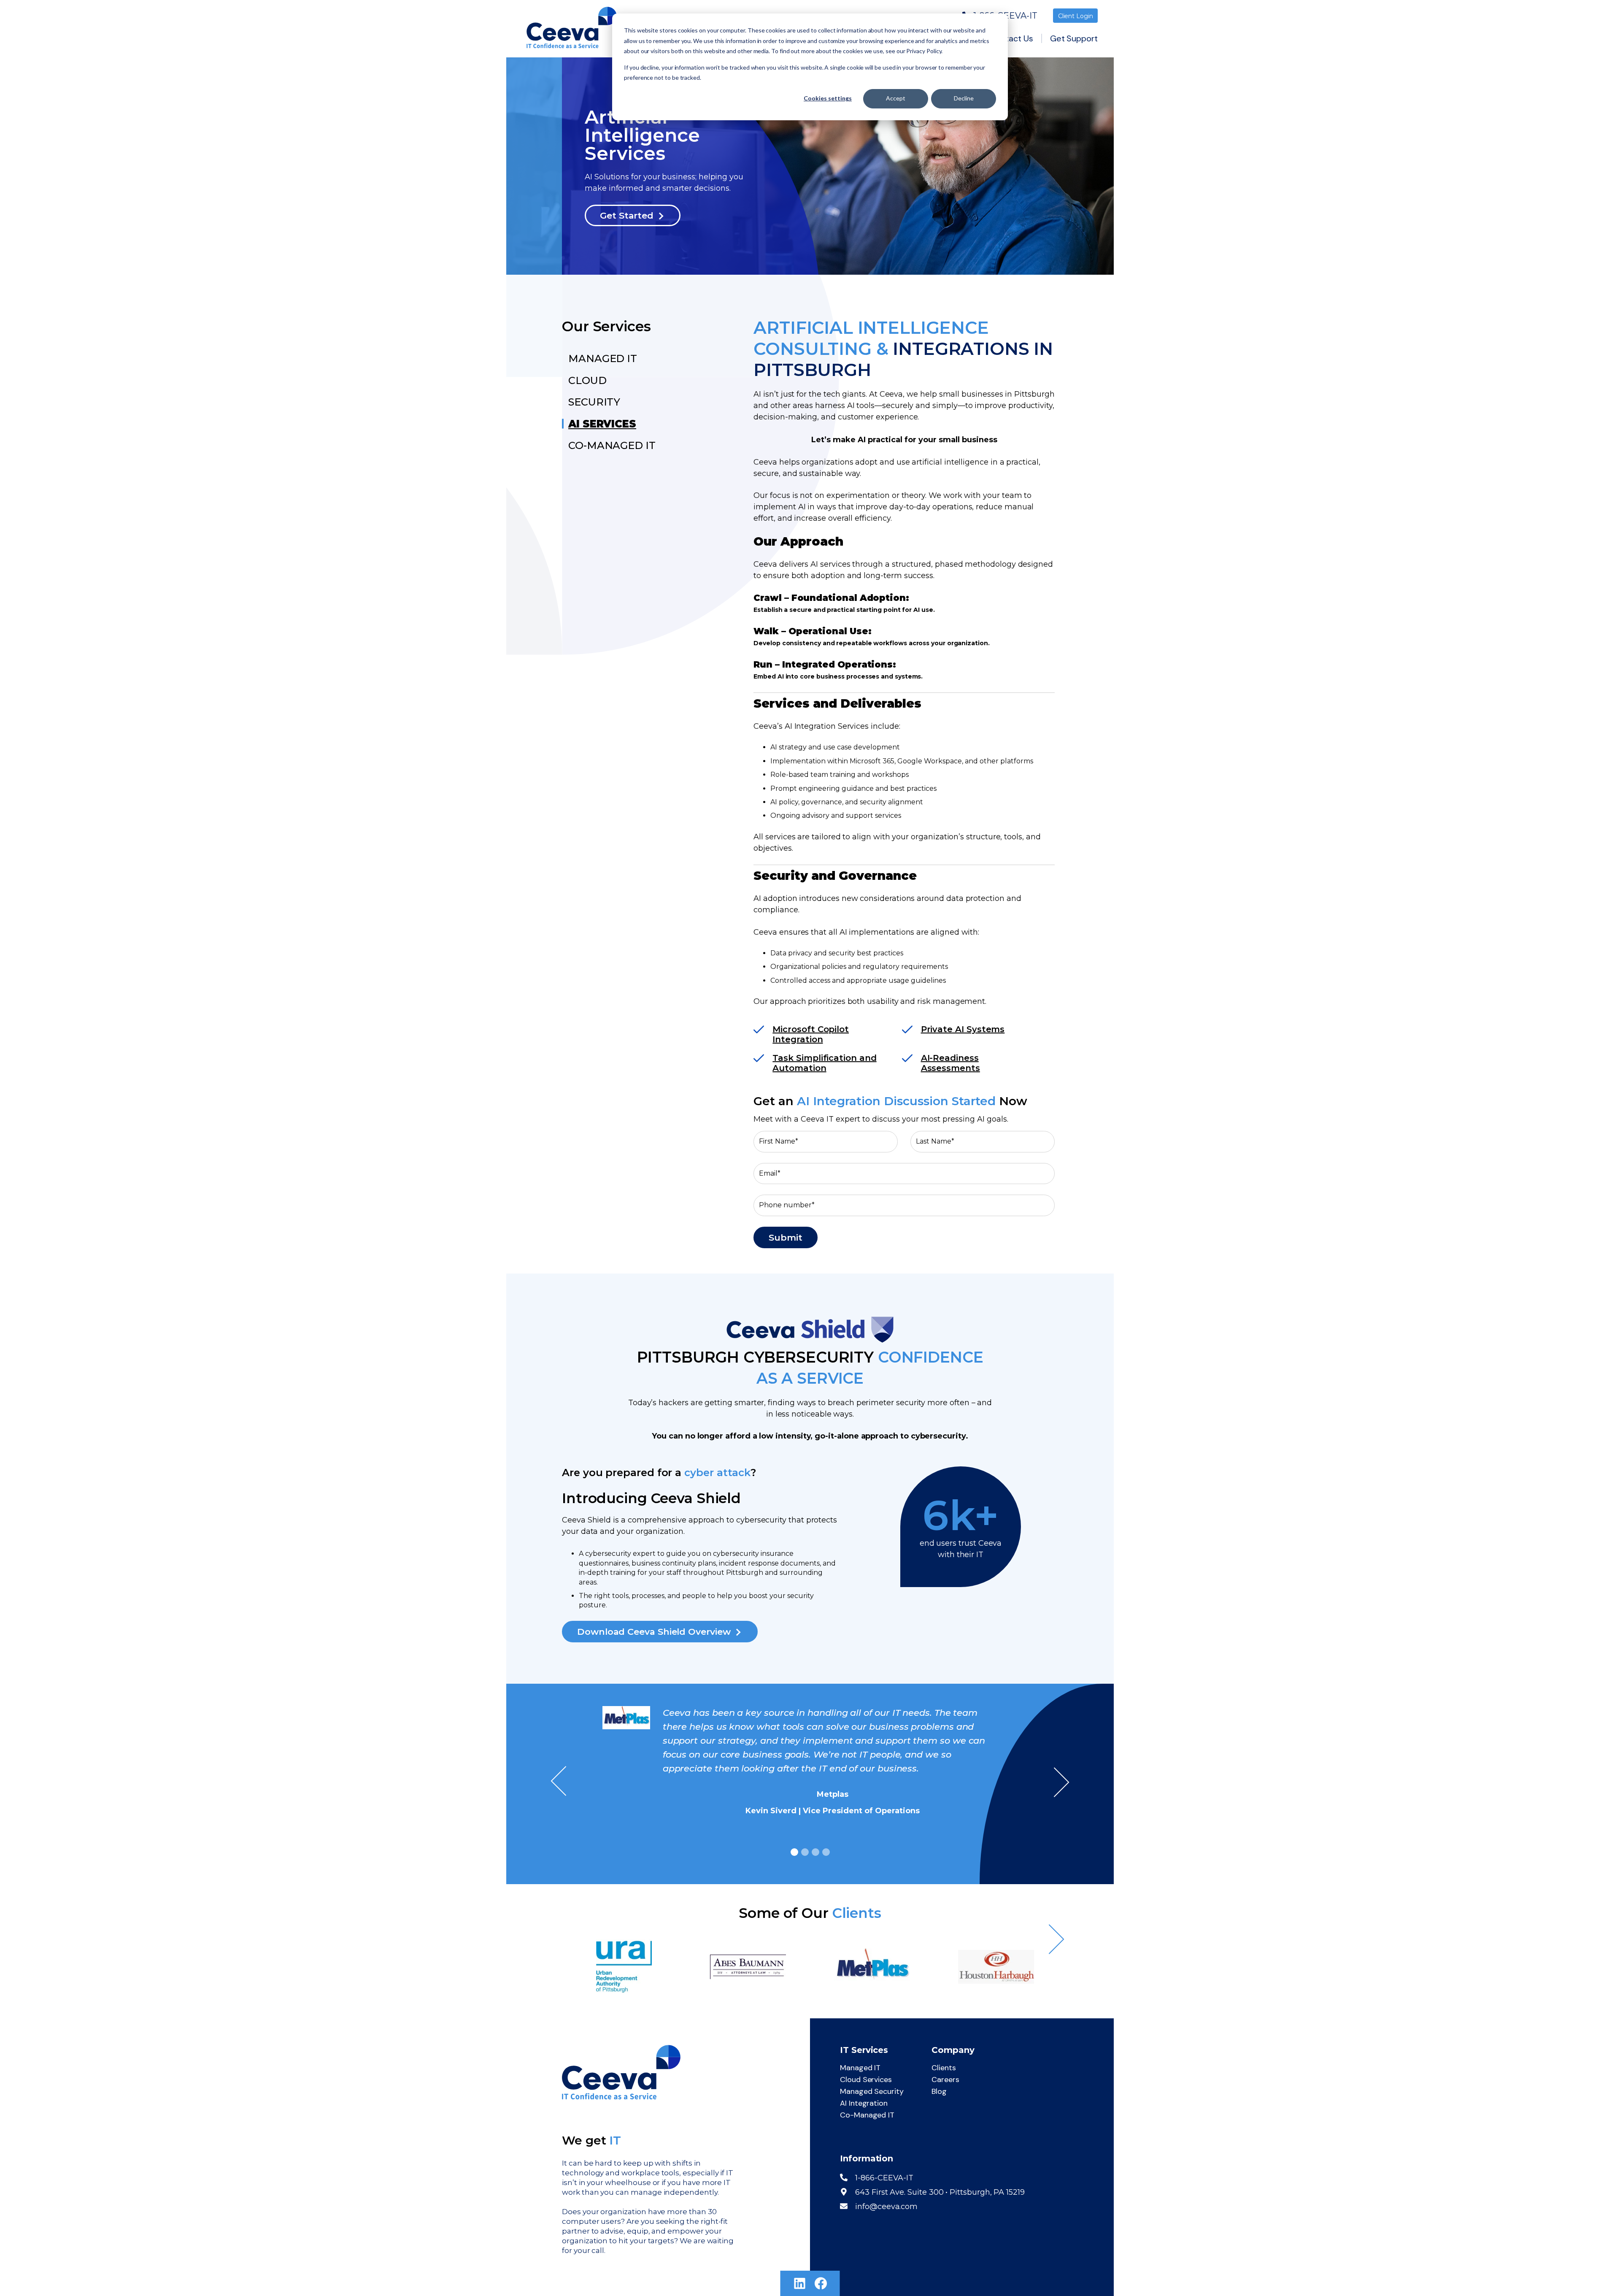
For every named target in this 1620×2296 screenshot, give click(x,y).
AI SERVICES (602, 424)
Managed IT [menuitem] (860, 2068)
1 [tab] (794, 1852)
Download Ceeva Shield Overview (654, 1632)
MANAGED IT (603, 358)
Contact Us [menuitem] (1011, 38)
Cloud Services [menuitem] (866, 2080)
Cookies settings (828, 98)
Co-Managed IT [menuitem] (867, 2115)
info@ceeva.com (886, 2207)
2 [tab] (805, 1852)
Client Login (1076, 16)
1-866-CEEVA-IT (884, 2178)
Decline (964, 98)
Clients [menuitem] (944, 2068)
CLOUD (587, 380)
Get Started (627, 215)
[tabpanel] (810, 1764)
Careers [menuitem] (945, 2080)
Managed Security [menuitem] (872, 2091)
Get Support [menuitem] (1074, 38)
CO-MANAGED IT (612, 445)
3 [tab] (815, 1852)
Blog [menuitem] (939, 2091)
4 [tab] (826, 1852)
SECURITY (594, 402)
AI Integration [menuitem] (864, 2103)
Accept (896, 98)
